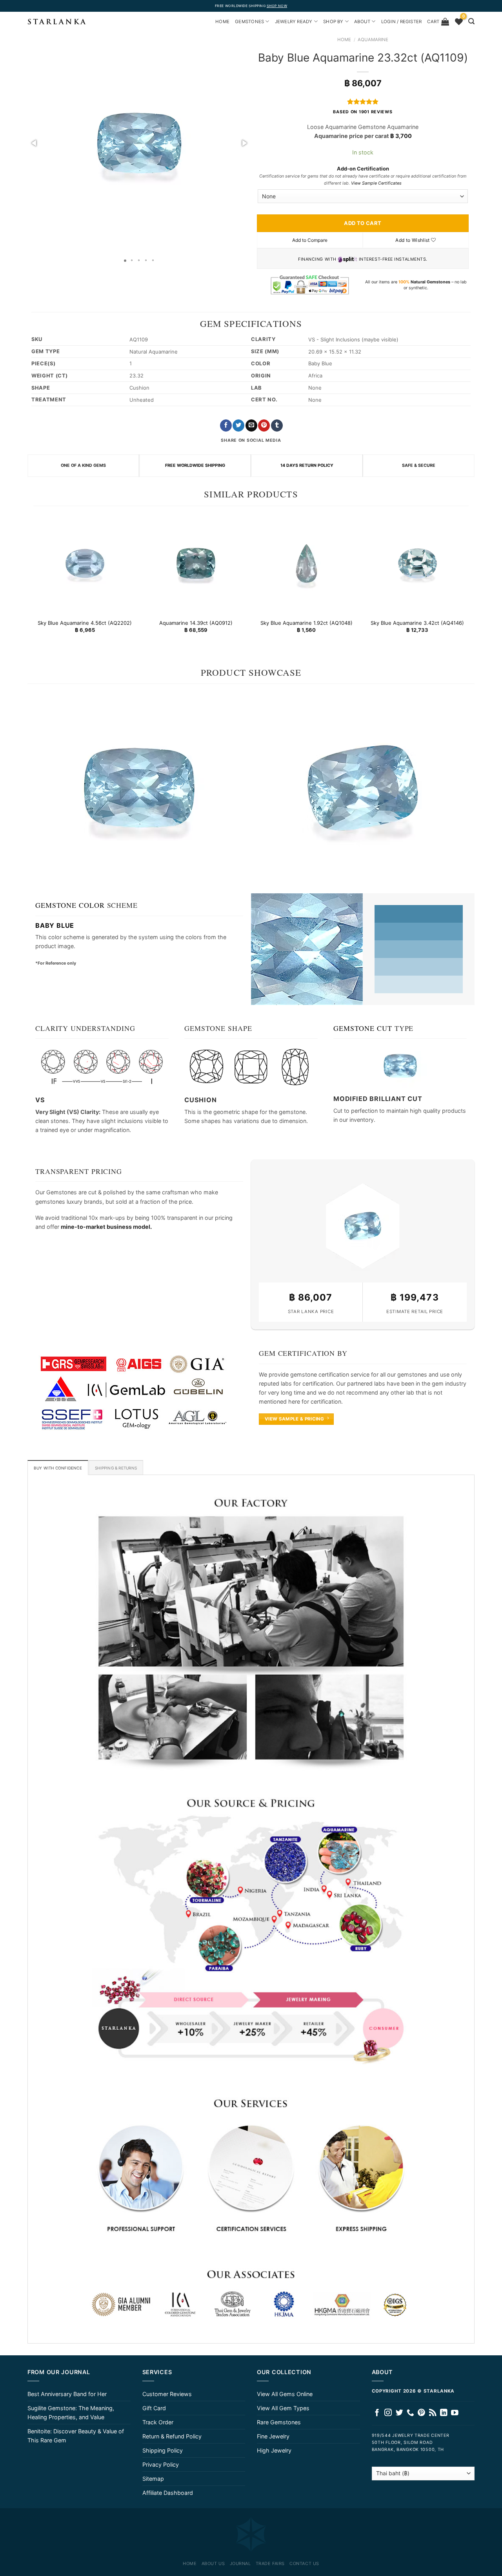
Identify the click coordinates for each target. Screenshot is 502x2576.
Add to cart (363, 223)
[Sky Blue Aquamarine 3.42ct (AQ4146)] (417, 563)
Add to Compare (310, 240)
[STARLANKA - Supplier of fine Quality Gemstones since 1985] (57, 22)
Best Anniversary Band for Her (67, 2394)
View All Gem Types (283, 2408)
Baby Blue (55, 925)
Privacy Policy (161, 2464)
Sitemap (153, 2479)
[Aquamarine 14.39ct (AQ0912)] (196, 563)
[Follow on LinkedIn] (444, 2413)
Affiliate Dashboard (168, 2493)
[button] (35, 143)
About (362, 22)
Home (344, 40)
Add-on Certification (363, 169)
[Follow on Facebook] (377, 2413)
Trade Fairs (270, 2563)
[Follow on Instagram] (388, 2413)
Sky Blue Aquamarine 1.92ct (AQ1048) (306, 623)
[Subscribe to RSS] (433, 2413)
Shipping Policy (163, 2450)
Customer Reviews (167, 2394)
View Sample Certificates (376, 183)
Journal (240, 2563)
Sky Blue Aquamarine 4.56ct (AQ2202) (85, 623)
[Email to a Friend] (251, 425)
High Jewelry (274, 2450)
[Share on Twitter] (238, 425)
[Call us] (410, 2413)
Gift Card (154, 2408)
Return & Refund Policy (172, 2436)
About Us (213, 2563)
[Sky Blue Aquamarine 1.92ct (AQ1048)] (306, 563)
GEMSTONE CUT (363, 1028)
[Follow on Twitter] (399, 2413)
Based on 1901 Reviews (363, 112)
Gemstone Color (70, 905)
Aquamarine (373, 40)
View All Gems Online (285, 2394)
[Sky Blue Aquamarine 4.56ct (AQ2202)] (85, 563)
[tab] (58, 1468)
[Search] (471, 21)
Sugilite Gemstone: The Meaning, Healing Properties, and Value (71, 2413)
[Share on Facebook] (226, 425)
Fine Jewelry (273, 2436)
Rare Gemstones (279, 2422)
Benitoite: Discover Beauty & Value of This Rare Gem (76, 2436)
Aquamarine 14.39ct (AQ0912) (196, 623)
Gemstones (249, 22)
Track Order (158, 2422)
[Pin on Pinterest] (264, 425)
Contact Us (304, 2563)
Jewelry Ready (294, 22)
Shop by (333, 22)
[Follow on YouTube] (455, 2413)
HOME (222, 22)
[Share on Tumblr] (277, 425)
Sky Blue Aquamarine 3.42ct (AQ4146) (417, 623)
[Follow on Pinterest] (421, 2413)
